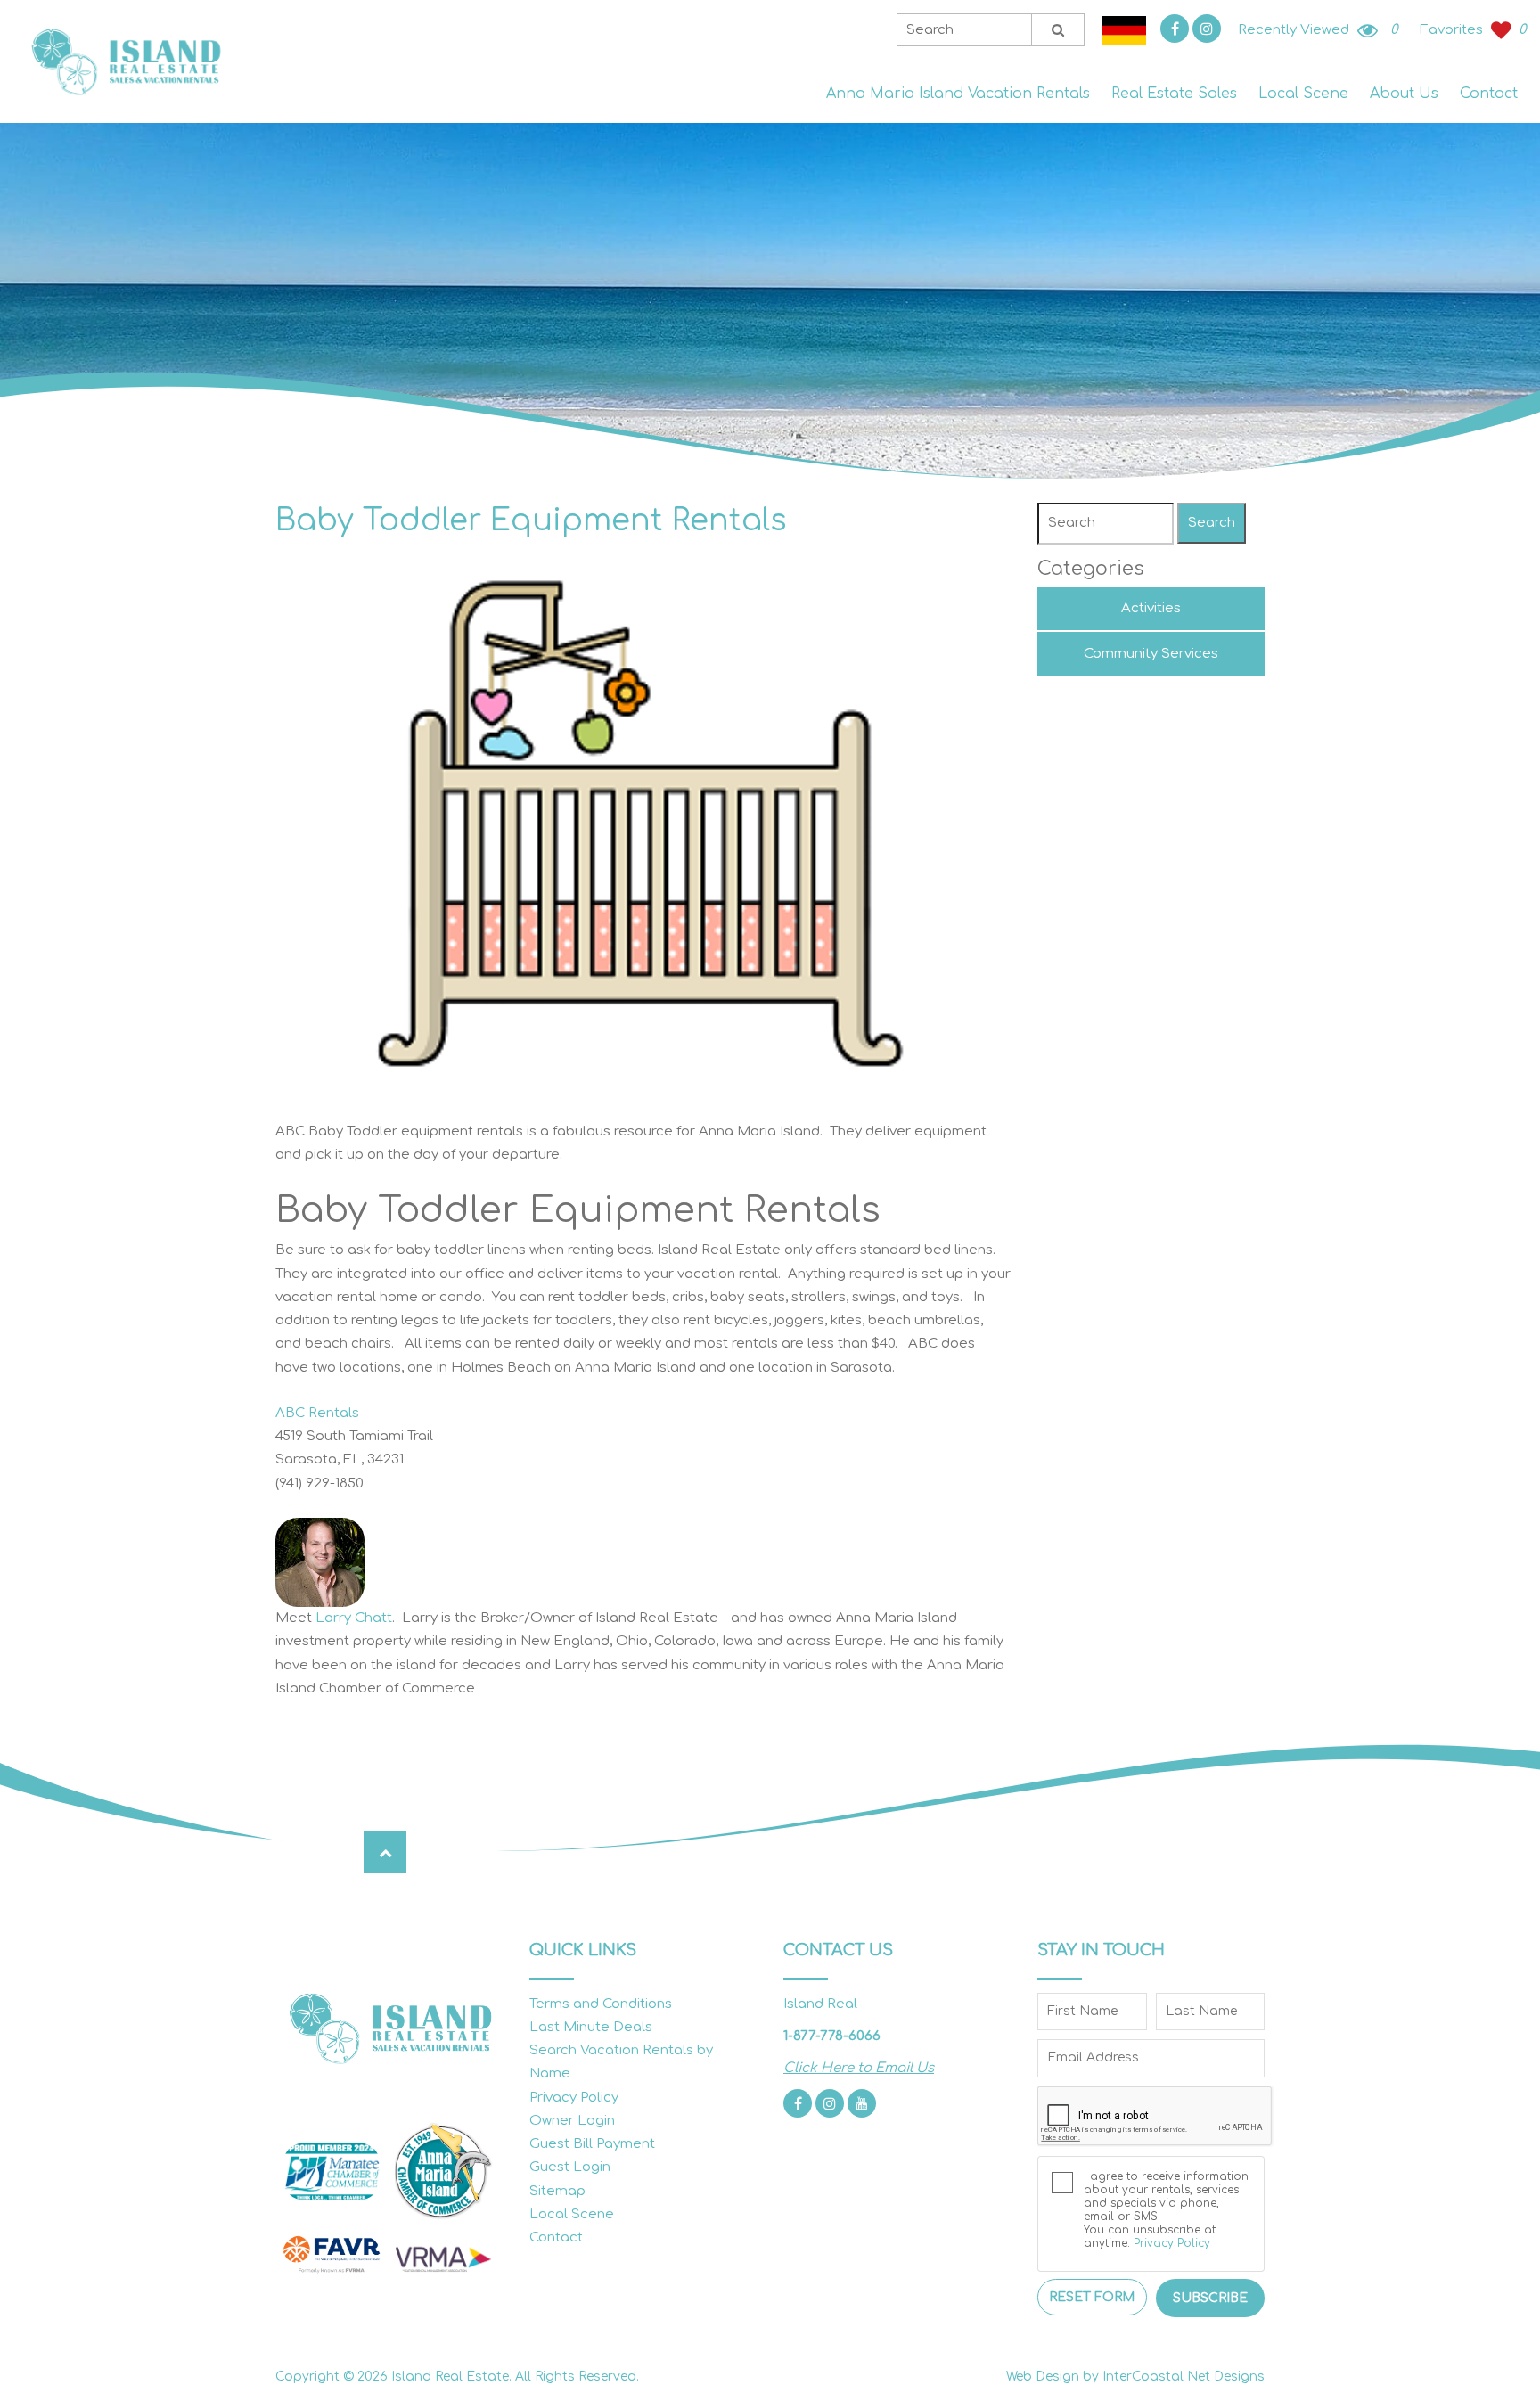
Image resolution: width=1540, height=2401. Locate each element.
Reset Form (1092, 2297)
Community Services (1151, 654)
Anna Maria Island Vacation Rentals (958, 94)
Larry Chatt (354, 1618)
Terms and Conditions (601, 2004)
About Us (1404, 94)
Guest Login (570, 2167)
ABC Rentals (317, 1413)
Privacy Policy (574, 2098)
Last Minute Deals (591, 2027)
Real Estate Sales (1174, 94)
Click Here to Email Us (859, 2068)
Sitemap (557, 2191)
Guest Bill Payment (592, 2144)
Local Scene (1303, 94)
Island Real (125, 62)
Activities (1151, 608)
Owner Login (572, 2121)
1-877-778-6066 (832, 2036)
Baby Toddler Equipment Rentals (531, 520)
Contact (1489, 94)
